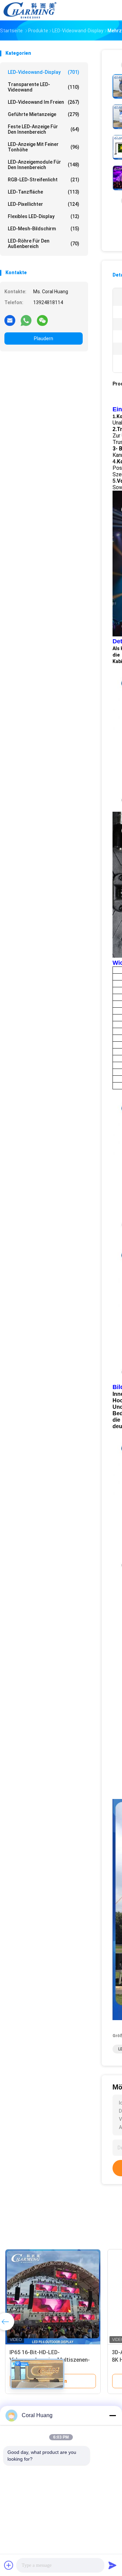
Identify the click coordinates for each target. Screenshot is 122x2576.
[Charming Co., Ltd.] (30, 10)
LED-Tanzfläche (44, 192)
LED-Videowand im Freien (44, 102)
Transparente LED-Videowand (44, 87)
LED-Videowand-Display (44, 72)
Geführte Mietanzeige (44, 114)
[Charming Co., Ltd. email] (10, 320)
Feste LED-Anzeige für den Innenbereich (44, 129)
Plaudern (44, 338)
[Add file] (9, 2565)
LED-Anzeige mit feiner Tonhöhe (44, 147)
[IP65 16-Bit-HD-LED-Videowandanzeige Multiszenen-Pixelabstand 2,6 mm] (53, 2297)
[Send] (113, 2565)
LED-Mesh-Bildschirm (44, 229)
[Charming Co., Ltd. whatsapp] (26, 320)
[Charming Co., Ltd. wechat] (42, 320)
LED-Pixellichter (44, 204)
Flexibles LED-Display (44, 216)
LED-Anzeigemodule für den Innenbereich (44, 165)
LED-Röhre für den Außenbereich (44, 244)
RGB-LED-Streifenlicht (44, 180)
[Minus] (113, 2415)
